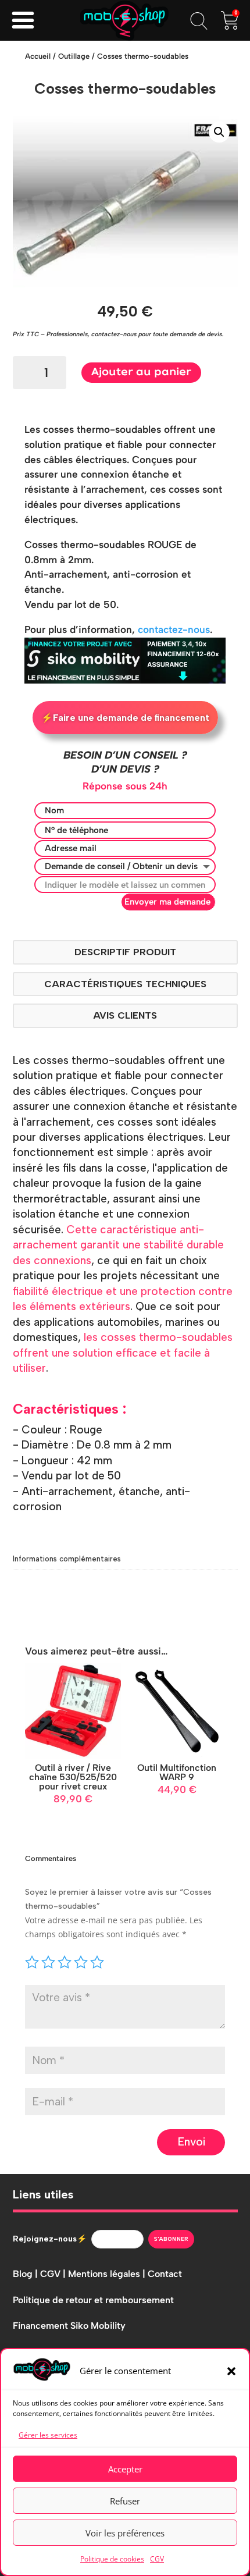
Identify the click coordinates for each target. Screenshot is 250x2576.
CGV (157, 2559)
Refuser (125, 2501)
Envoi (191, 2142)
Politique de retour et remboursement (93, 2300)
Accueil (38, 56)
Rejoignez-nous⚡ (50, 2239)
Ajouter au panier (141, 372)
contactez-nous (174, 629)
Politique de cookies (112, 2559)
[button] (231, 2371)
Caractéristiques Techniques (125, 984)
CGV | (54, 2274)
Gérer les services (48, 2435)
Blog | (26, 2274)
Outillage (74, 56)
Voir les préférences (125, 2533)
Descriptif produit (125, 952)
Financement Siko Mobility (69, 2326)
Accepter (125, 2469)
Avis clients (125, 1015)
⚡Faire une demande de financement (125, 718)
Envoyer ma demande (167, 902)
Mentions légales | (108, 2274)
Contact (165, 2274)
